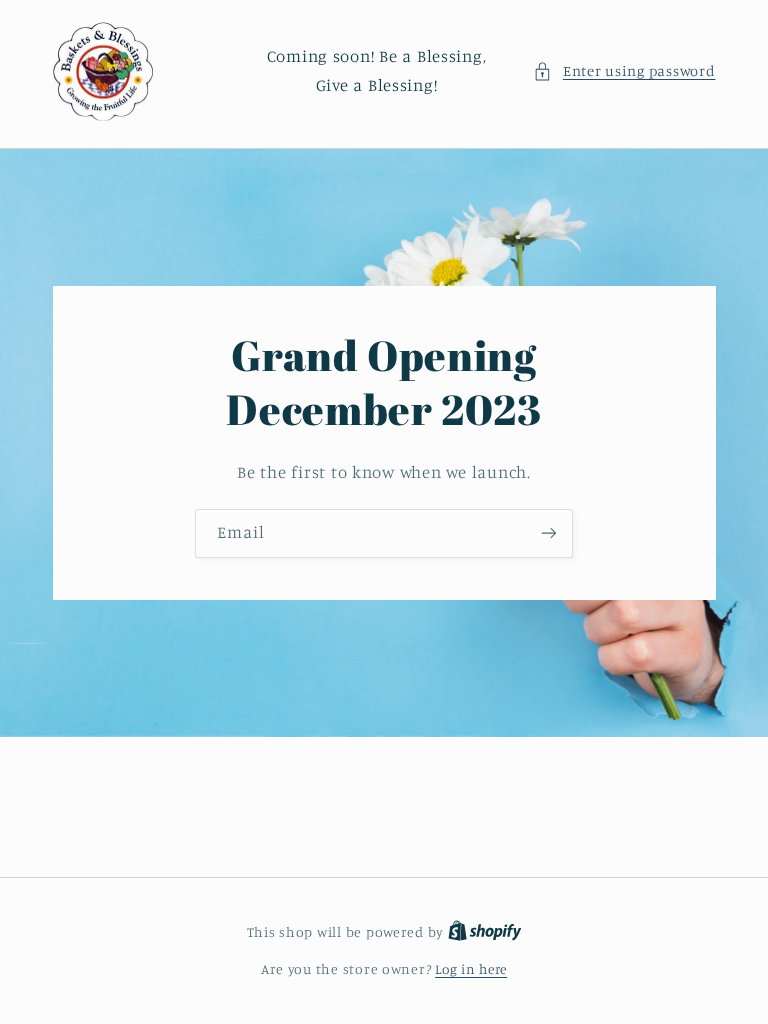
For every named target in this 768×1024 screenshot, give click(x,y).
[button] (624, 71)
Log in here (471, 969)
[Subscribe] (549, 533)
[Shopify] (485, 932)
